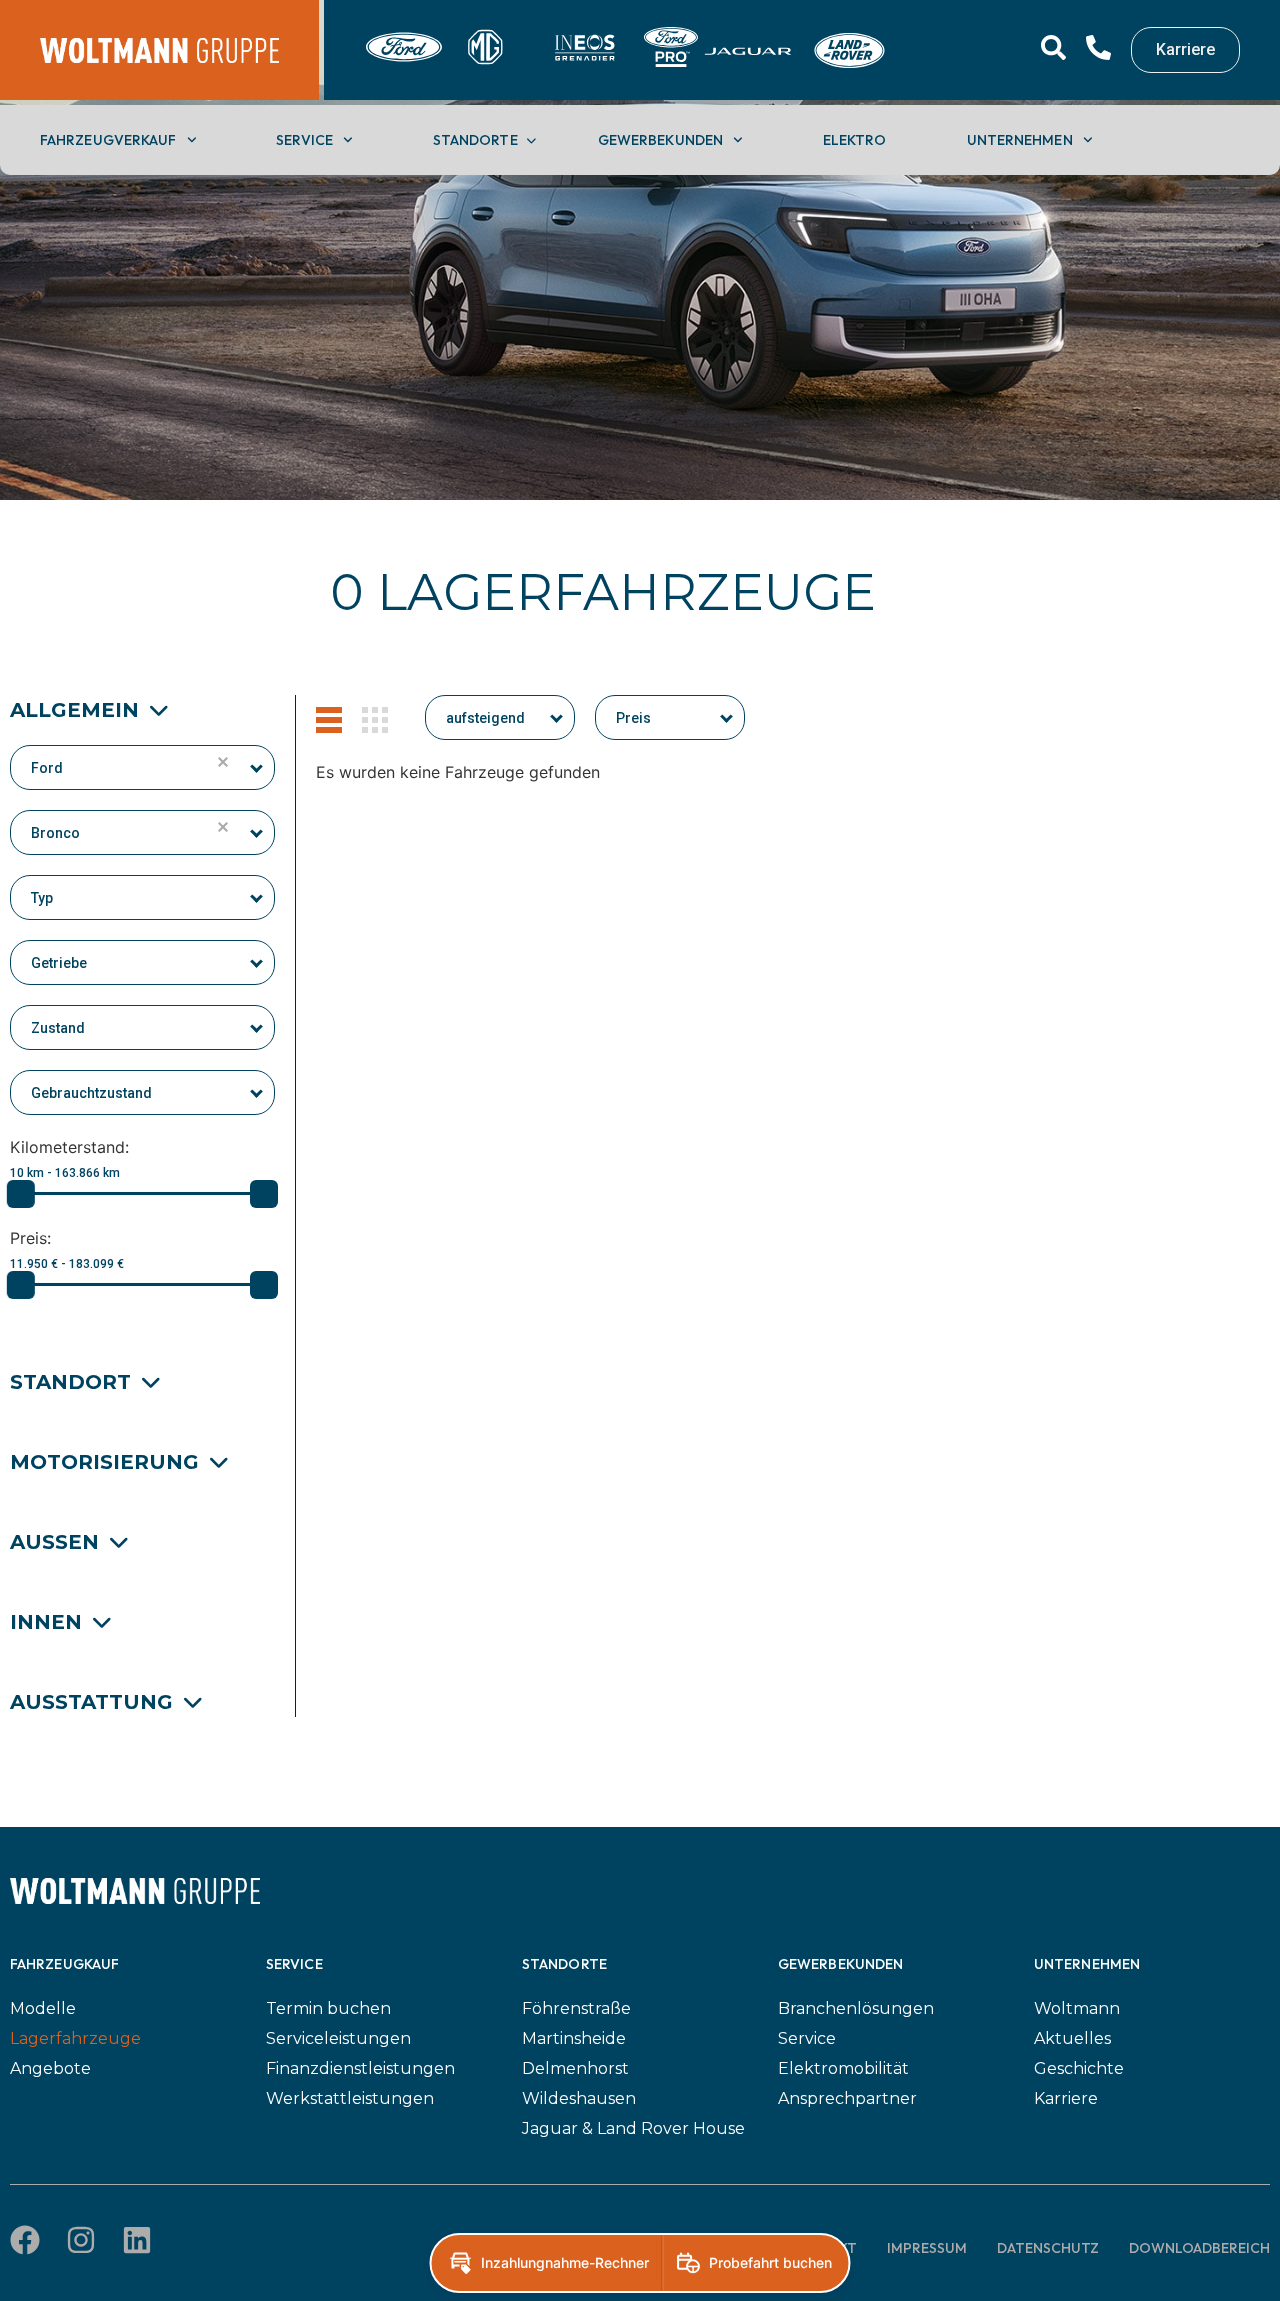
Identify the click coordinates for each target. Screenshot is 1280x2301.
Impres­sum (927, 2248)
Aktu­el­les (1072, 2038)
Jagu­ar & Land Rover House (633, 2128)
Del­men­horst (575, 2068)
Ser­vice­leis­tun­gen (338, 2038)
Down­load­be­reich (1199, 2248)
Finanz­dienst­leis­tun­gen (360, 2068)
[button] (257, 762)
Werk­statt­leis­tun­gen (350, 2098)
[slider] (21, 1194)
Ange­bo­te (50, 2068)
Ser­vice (304, 140)
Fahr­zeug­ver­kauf (108, 140)
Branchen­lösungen (856, 2008)
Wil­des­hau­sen (579, 2098)
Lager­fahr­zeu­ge (75, 2038)
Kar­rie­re (1066, 2098)
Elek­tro (855, 140)
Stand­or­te (475, 140)
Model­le (43, 2008)
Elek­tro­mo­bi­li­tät (843, 2068)
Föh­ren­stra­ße (576, 2008)
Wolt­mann (1077, 2008)
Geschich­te (1079, 2068)
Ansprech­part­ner (847, 2098)
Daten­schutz (1048, 2248)
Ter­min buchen (328, 2008)
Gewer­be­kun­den (660, 140)
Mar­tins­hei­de (574, 2038)
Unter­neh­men (1020, 140)
